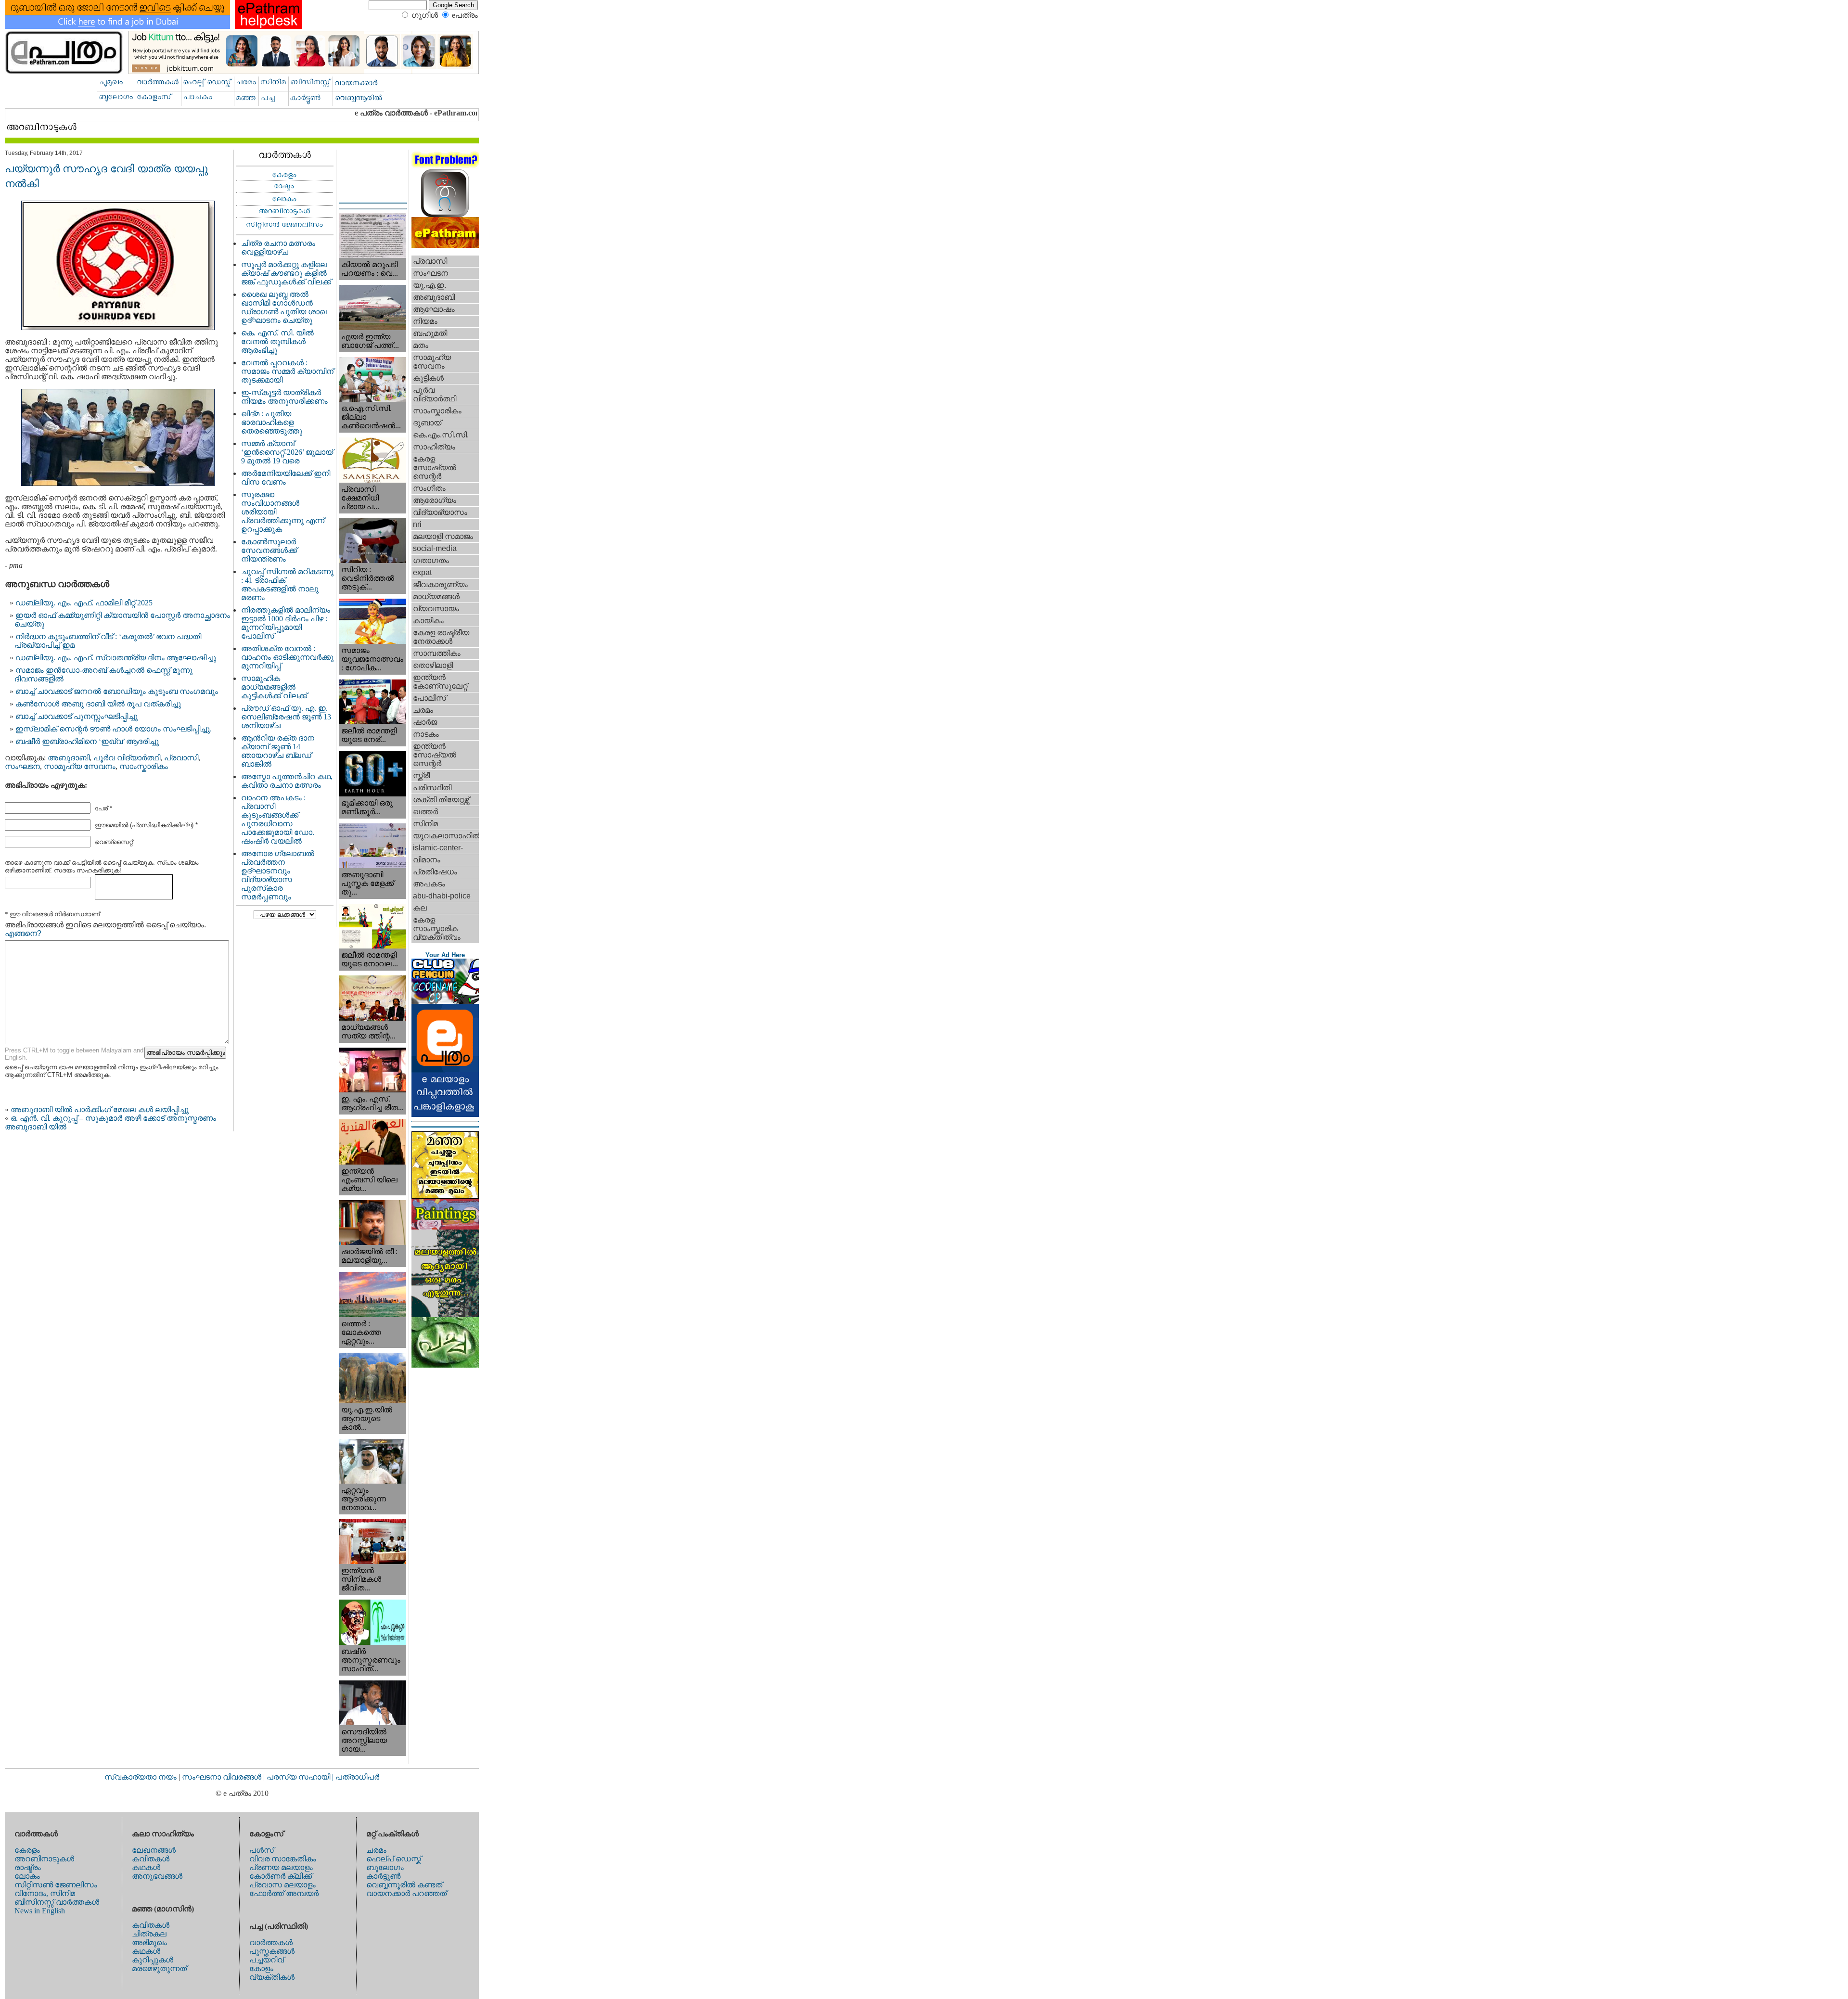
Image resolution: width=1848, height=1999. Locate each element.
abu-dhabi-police (442, 896)
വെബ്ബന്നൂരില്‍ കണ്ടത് (404, 1885)
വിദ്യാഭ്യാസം (440, 512)
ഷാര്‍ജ (425, 722)
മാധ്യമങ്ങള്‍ (436, 596)
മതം (421, 345)
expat (422, 572)
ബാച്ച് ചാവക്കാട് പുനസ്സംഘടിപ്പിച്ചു (77, 716)
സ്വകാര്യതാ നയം (141, 1777)
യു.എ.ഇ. (430, 285)
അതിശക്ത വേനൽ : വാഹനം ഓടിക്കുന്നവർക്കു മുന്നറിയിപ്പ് (287, 657)
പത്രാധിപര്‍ (357, 1777)
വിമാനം (427, 860)
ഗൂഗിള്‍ (425, 15)
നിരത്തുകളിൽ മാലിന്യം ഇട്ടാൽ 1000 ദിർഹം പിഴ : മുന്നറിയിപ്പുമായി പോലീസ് (286, 623)
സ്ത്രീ (421, 775)
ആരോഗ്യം (435, 500)
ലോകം (27, 1876)
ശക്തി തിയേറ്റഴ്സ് (441, 800)
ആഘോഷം (434, 309)
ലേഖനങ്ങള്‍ (154, 1850)
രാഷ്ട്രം (28, 1867)
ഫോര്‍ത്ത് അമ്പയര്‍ (284, 1893)
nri (417, 524)
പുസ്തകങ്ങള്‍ (272, 1951)
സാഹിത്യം (434, 447)
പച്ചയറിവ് (267, 1960)
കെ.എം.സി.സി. (441, 435)
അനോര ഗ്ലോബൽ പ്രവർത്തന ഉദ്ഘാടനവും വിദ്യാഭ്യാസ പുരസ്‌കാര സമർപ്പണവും (278, 875)
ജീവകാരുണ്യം (440, 584)
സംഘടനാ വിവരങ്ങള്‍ (223, 1777)
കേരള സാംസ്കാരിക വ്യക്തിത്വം (437, 929)
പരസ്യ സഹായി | (301, 1777)
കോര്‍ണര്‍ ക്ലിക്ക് (281, 1876)
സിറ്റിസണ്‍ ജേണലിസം (56, 1885)
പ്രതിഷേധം (435, 872)
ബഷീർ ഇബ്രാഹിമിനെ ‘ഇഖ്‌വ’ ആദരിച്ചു (87, 741)
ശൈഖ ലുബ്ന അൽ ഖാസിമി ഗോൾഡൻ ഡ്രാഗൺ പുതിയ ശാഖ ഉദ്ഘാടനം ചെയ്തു (284, 307)
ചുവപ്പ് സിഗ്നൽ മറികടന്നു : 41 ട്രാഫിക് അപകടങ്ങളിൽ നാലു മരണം (287, 584)
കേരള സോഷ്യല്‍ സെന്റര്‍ (435, 468)
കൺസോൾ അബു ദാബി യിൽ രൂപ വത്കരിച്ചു (98, 704)
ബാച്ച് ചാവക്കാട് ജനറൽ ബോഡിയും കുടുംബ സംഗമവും (117, 691)
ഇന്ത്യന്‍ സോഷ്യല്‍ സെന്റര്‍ (435, 755)
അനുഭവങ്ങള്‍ (157, 1876)
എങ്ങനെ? (23, 933)
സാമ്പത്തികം (437, 653)
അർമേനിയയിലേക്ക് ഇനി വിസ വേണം (286, 478)
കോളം (261, 1968)
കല (420, 908)
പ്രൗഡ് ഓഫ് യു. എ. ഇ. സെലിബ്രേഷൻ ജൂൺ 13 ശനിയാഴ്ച (286, 717)
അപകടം (429, 884)
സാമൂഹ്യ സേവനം (80, 766)
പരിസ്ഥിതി (432, 788)
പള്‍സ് (262, 1850)
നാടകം (426, 734)
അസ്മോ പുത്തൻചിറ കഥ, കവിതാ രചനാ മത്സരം (287, 781)
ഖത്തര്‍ (425, 812)
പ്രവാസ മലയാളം (282, 1885)
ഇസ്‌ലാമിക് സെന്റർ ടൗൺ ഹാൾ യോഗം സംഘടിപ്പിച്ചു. (114, 729)
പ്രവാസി (181, 758)
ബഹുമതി (430, 333)
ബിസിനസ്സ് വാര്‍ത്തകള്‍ (57, 1902)
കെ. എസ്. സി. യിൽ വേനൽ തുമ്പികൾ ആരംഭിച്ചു (277, 341)
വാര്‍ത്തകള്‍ (271, 1942)
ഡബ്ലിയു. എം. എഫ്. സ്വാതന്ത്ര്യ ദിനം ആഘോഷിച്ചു (116, 658)
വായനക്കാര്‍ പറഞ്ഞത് (406, 1893)
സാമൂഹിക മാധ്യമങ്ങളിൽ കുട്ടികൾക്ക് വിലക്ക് (274, 687)
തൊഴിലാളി (433, 665)
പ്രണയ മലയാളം (281, 1867)
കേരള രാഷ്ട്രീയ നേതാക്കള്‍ (441, 637)
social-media (435, 548)
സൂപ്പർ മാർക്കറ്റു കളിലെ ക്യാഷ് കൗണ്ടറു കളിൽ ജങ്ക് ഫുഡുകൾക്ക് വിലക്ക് (286, 273)
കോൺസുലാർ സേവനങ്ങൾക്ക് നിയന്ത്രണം (269, 550)
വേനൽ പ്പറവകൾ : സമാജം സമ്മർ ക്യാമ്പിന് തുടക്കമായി (287, 371)
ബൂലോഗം (385, 1867)
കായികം (428, 621)
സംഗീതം (429, 488)
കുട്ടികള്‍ (428, 378)
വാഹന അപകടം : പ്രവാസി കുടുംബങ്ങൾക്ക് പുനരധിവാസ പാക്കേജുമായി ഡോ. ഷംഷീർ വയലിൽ (278, 819)
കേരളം (27, 1850)
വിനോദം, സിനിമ (45, 1893)
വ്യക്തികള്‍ (272, 1977)
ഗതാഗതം (431, 560)
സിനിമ (425, 824)
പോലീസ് (430, 698)
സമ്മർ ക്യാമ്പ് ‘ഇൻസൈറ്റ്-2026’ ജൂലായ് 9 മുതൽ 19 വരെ (287, 452)
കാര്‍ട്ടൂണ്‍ (383, 1876)
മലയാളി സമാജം (443, 536)
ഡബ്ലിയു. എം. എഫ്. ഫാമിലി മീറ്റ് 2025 (84, 603)
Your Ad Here (445, 955)
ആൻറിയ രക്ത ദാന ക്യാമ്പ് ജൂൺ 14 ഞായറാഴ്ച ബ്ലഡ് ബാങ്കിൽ (278, 751)
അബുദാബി (69, 758)
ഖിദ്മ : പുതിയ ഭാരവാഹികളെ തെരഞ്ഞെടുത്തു (272, 422)
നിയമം (425, 321)
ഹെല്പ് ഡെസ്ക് (394, 1859)
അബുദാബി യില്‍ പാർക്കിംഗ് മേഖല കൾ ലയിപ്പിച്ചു (100, 1109)
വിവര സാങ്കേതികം (283, 1859)
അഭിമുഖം (149, 1942)
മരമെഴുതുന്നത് (159, 1968)
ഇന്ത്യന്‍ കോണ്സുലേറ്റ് (440, 682)
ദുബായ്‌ (427, 423)
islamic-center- (438, 848)
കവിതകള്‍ (151, 1859)
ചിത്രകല (149, 1934)
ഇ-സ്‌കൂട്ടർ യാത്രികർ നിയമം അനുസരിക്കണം (284, 397)
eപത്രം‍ (465, 15)
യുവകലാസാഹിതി (446, 836)
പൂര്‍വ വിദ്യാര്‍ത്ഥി (127, 758)
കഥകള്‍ (146, 1867)
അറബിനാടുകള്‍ (44, 1859)
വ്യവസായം (436, 609)
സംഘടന (22, 766)
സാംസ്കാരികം (144, 766)
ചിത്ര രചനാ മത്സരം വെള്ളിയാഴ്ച (278, 248)
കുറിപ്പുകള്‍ (153, 1960)
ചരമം (423, 710)
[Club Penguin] (445, 1001)
